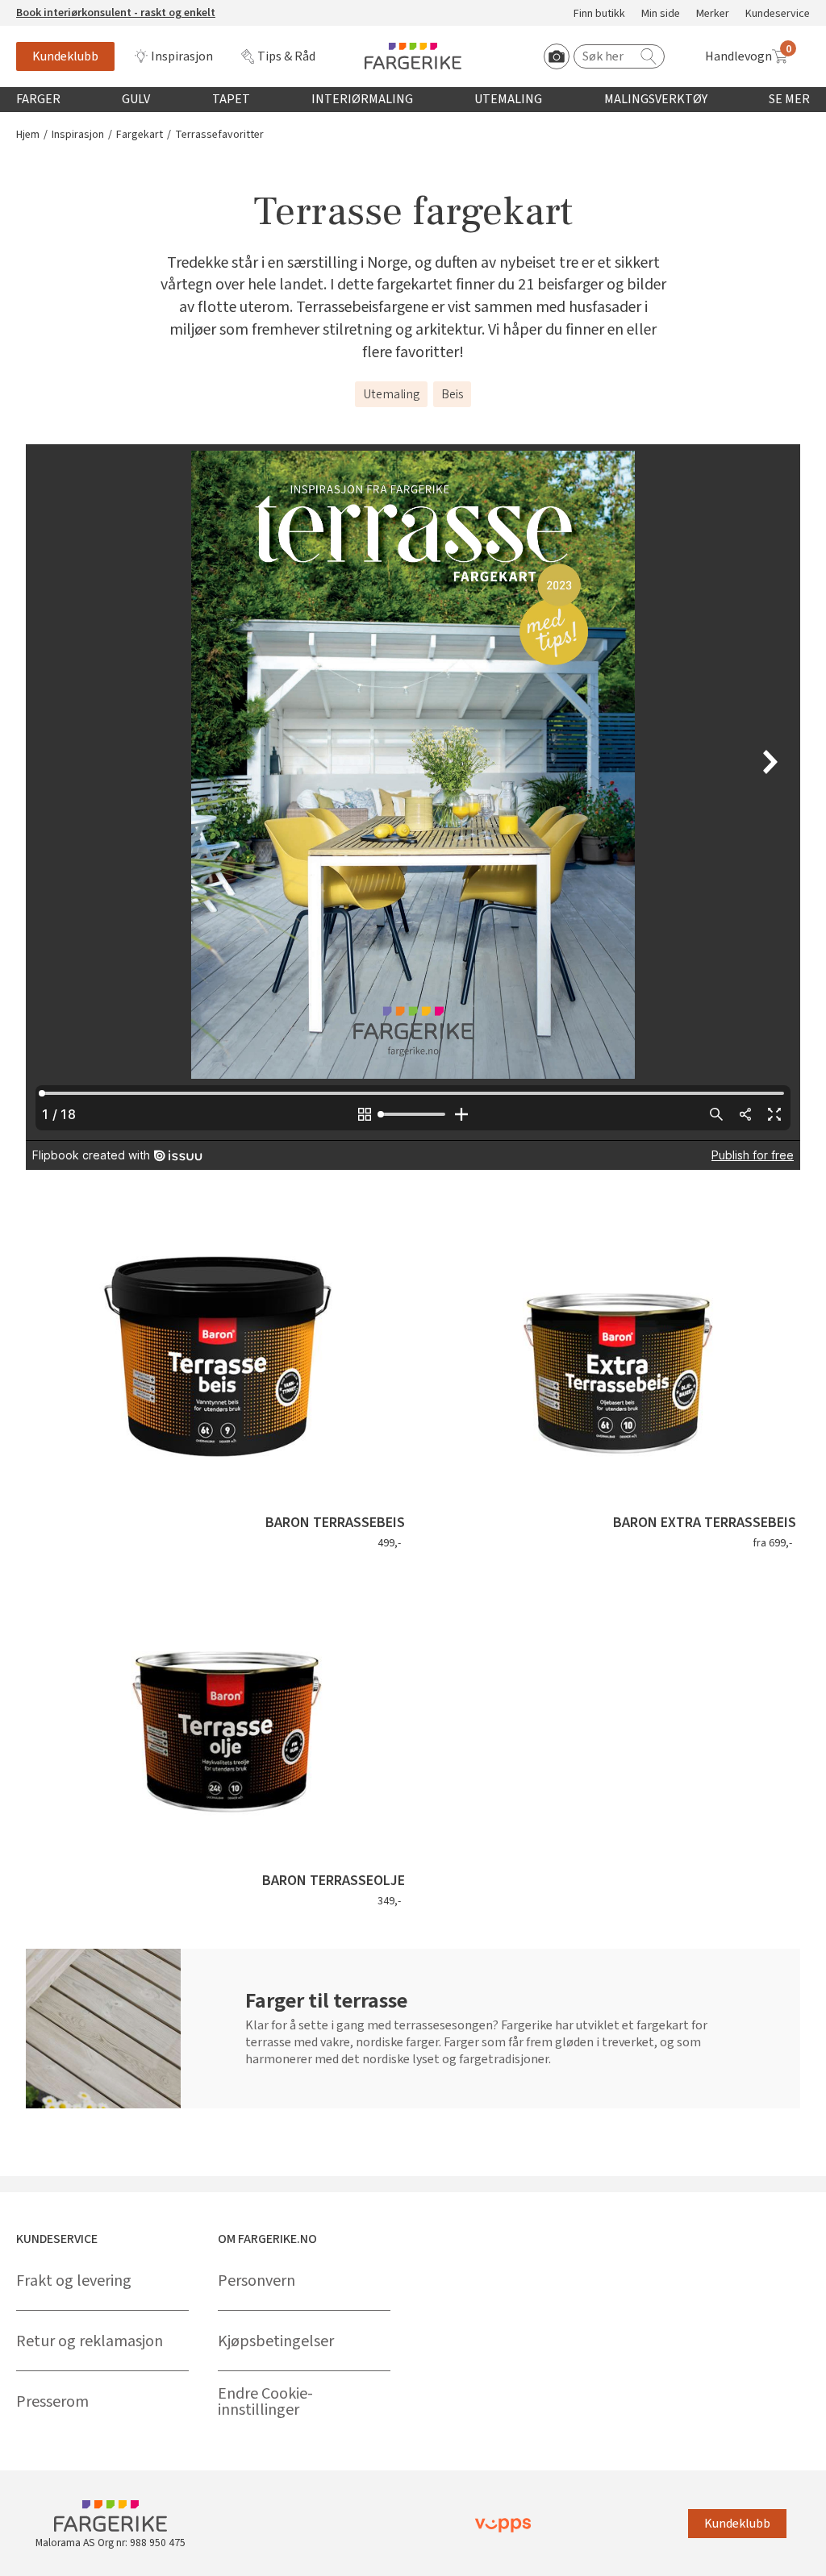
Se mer (789, 99)
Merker (713, 14)
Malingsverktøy (656, 99)
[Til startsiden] (413, 56)
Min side (661, 14)
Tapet (231, 99)
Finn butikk (599, 14)
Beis (452, 394)
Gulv (136, 99)
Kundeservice (778, 14)
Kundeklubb (65, 56)
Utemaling (508, 99)
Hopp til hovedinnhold (62, 9)
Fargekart (140, 135)
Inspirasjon (182, 56)
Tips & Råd (286, 56)
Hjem (28, 135)
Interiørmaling (362, 99)
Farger (38, 99)
